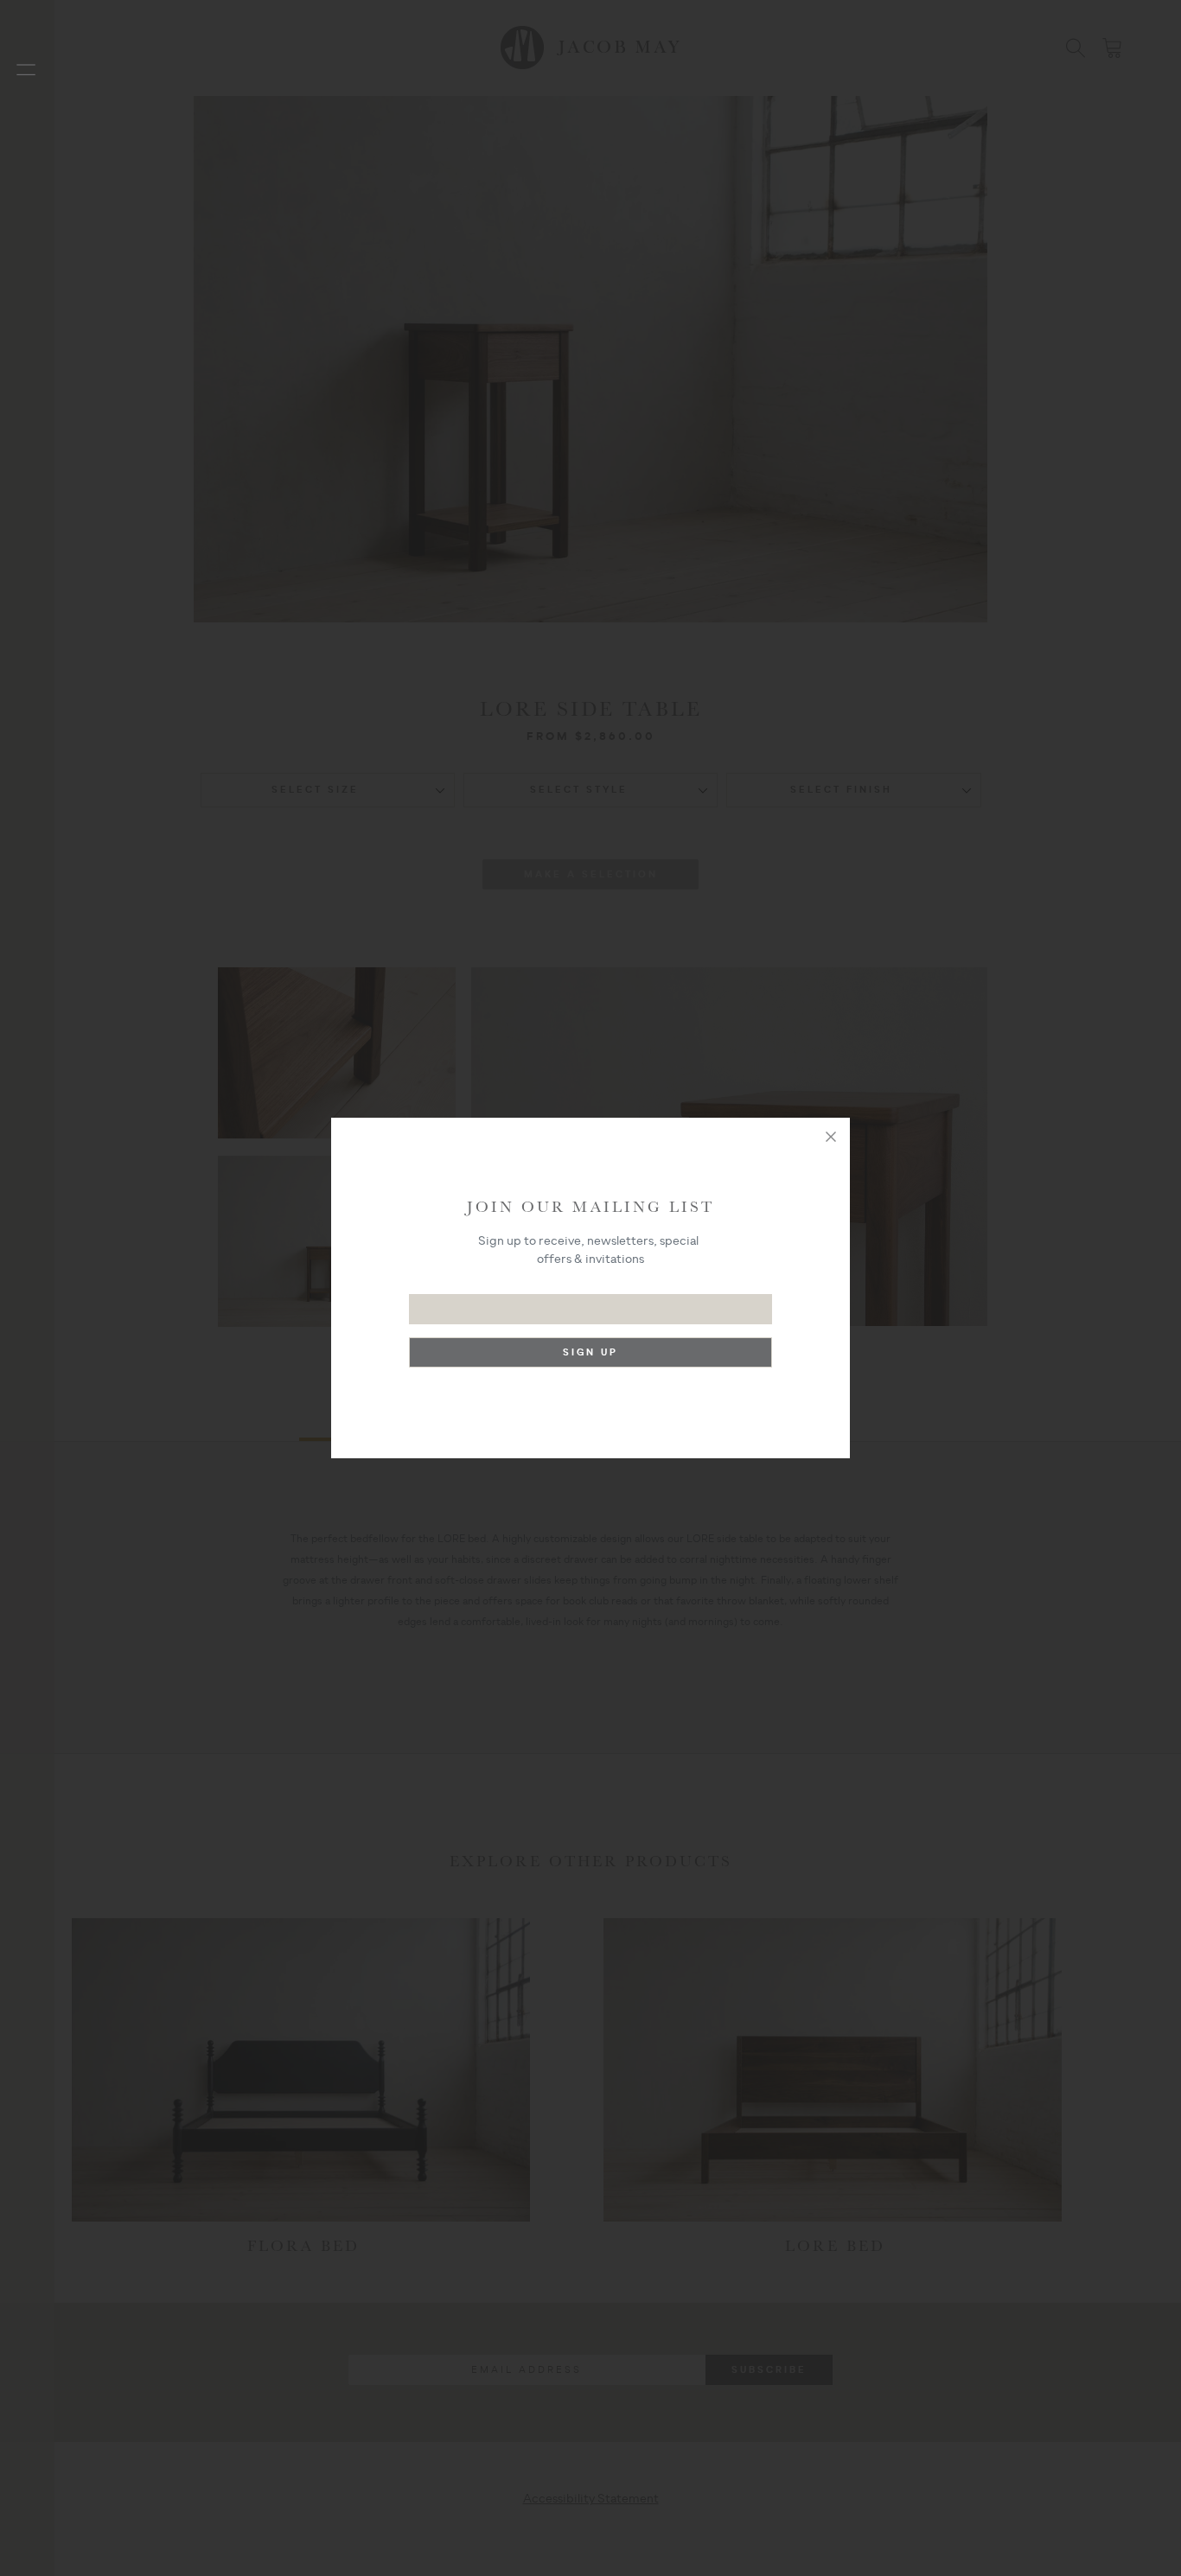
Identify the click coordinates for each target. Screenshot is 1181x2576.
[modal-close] (831, 1137)
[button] (26, 69)
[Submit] (590, 1357)
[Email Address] (590, 1301)
